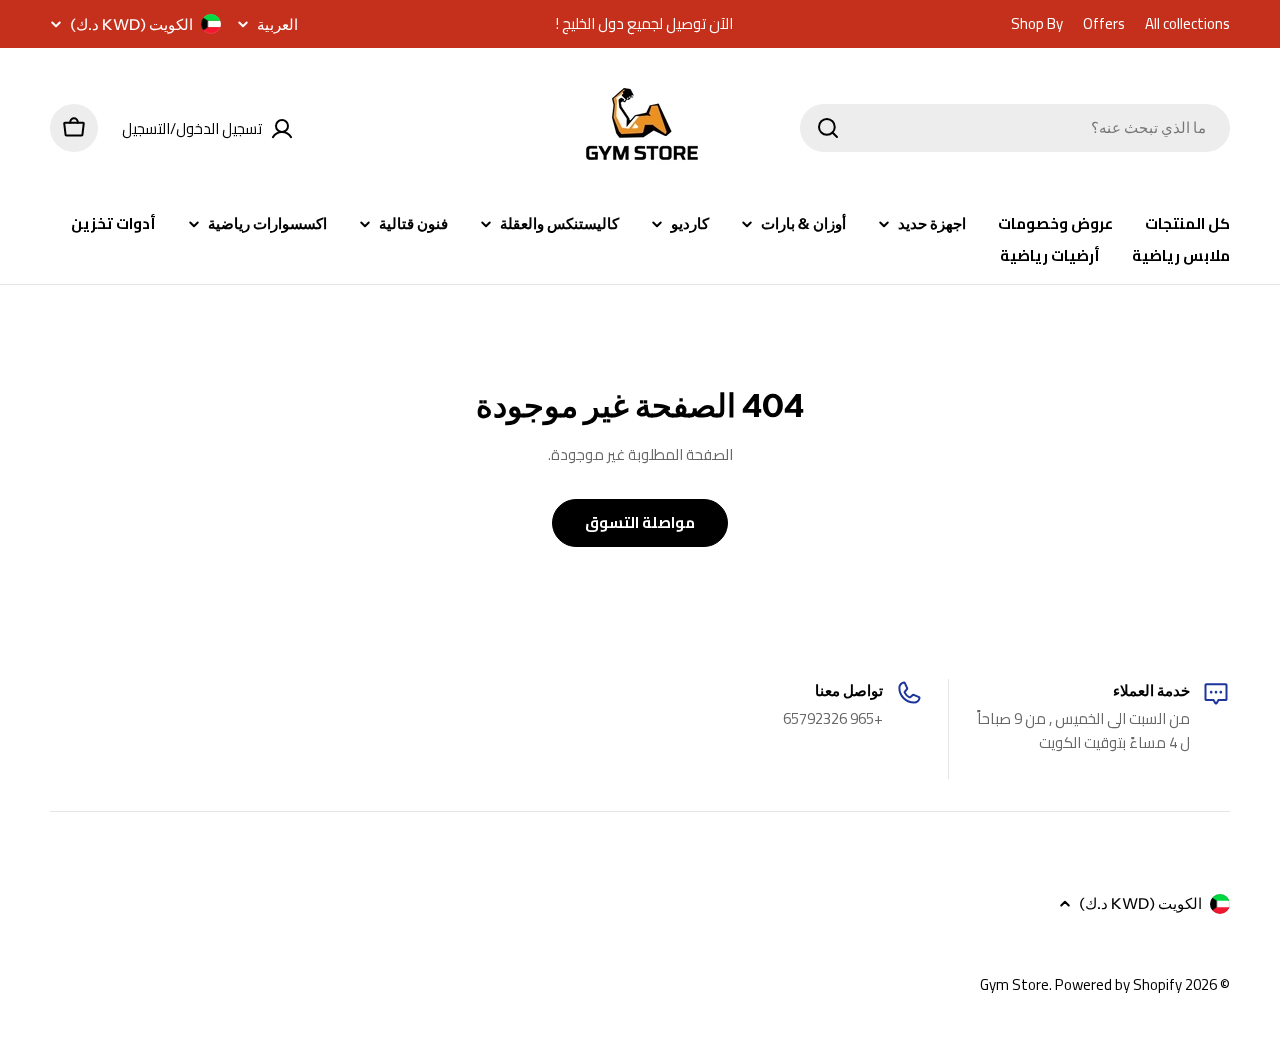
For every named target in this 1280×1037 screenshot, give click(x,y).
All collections (1187, 24)
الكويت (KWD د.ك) (131, 24)
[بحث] (828, 128)
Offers (1104, 24)
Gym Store (1014, 984)
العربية (277, 24)
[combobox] (1015, 128)
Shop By (1037, 24)
